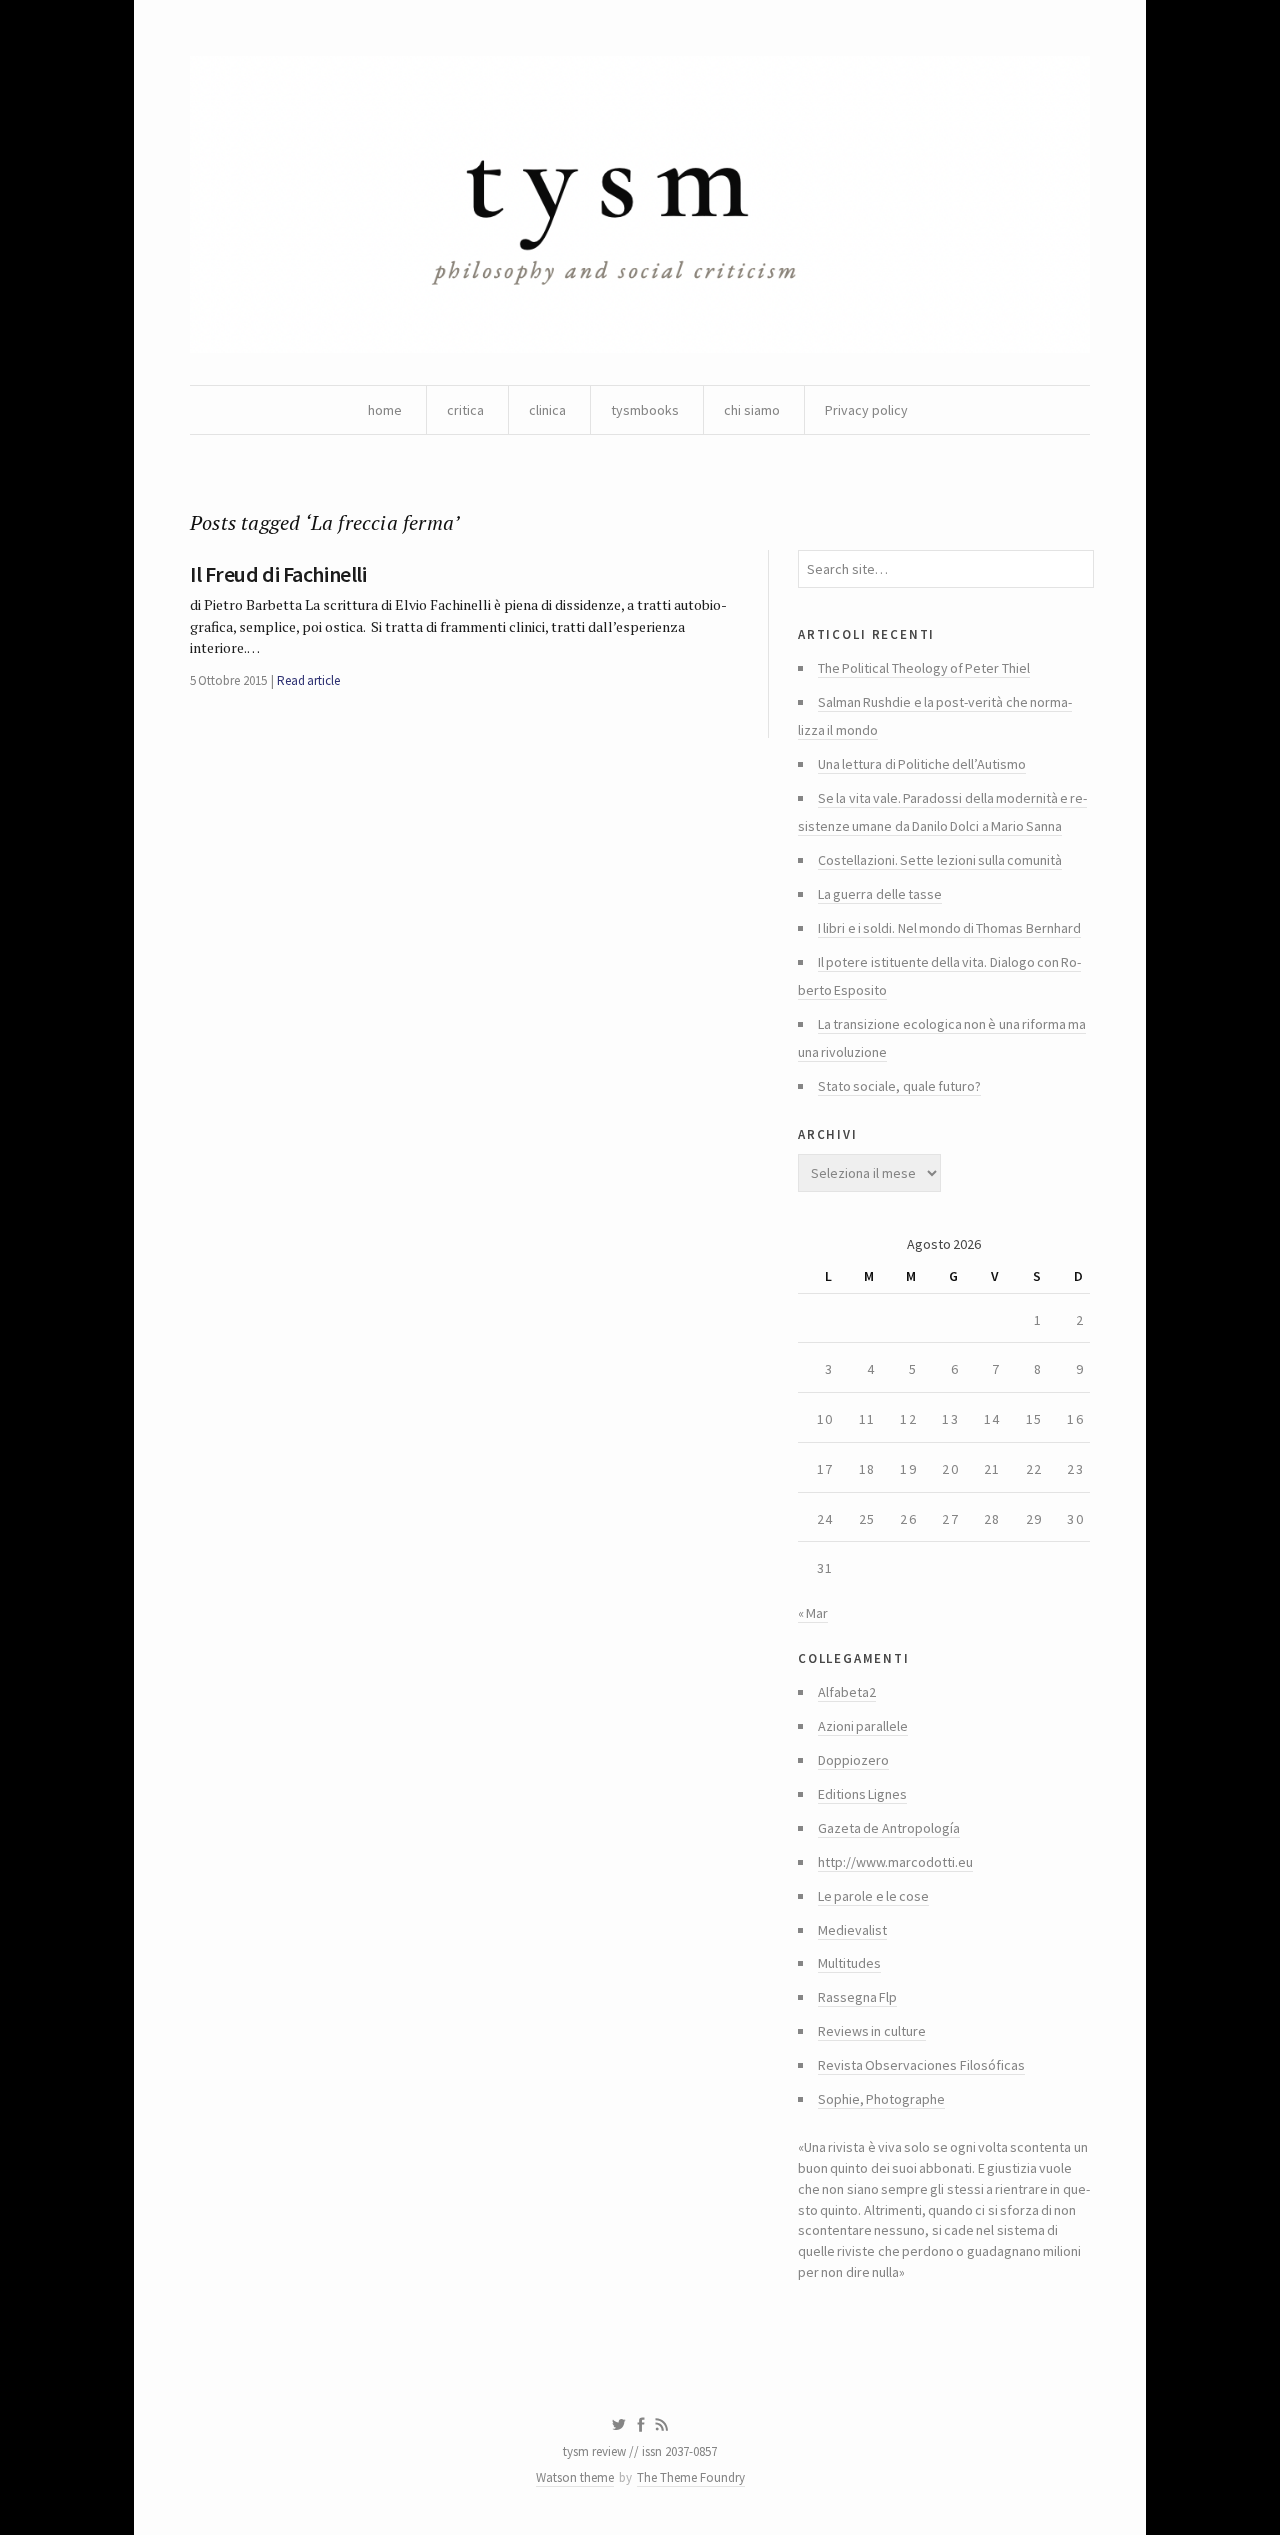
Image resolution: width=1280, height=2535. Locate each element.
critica (465, 410)
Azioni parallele (863, 1726)
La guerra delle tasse (880, 894)
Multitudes (849, 1963)
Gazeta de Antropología (889, 1828)
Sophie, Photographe (881, 2099)
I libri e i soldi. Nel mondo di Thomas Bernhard (949, 928)
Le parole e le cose (873, 1896)
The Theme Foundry (691, 2477)
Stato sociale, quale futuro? (899, 1086)
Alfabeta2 (847, 1692)
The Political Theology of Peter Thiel (924, 668)
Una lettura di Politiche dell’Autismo (922, 764)
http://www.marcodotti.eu (895, 1862)
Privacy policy (866, 410)
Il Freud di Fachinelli (278, 574)
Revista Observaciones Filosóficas (921, 2065)
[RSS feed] (662, 2425)
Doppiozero (853, 1760)
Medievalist (852, 1930)
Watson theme (575, 2477)
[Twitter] (618, 2425)
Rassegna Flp (857, 1997)
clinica (547, 410)
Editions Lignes (862, 1794)
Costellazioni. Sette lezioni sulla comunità (940, 860)
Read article (308, 680)
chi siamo (752, 410)
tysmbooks (645, 410)
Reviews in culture (872, 2031)
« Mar (813, 1613)
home (385, 410)
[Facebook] (641, 2425)
